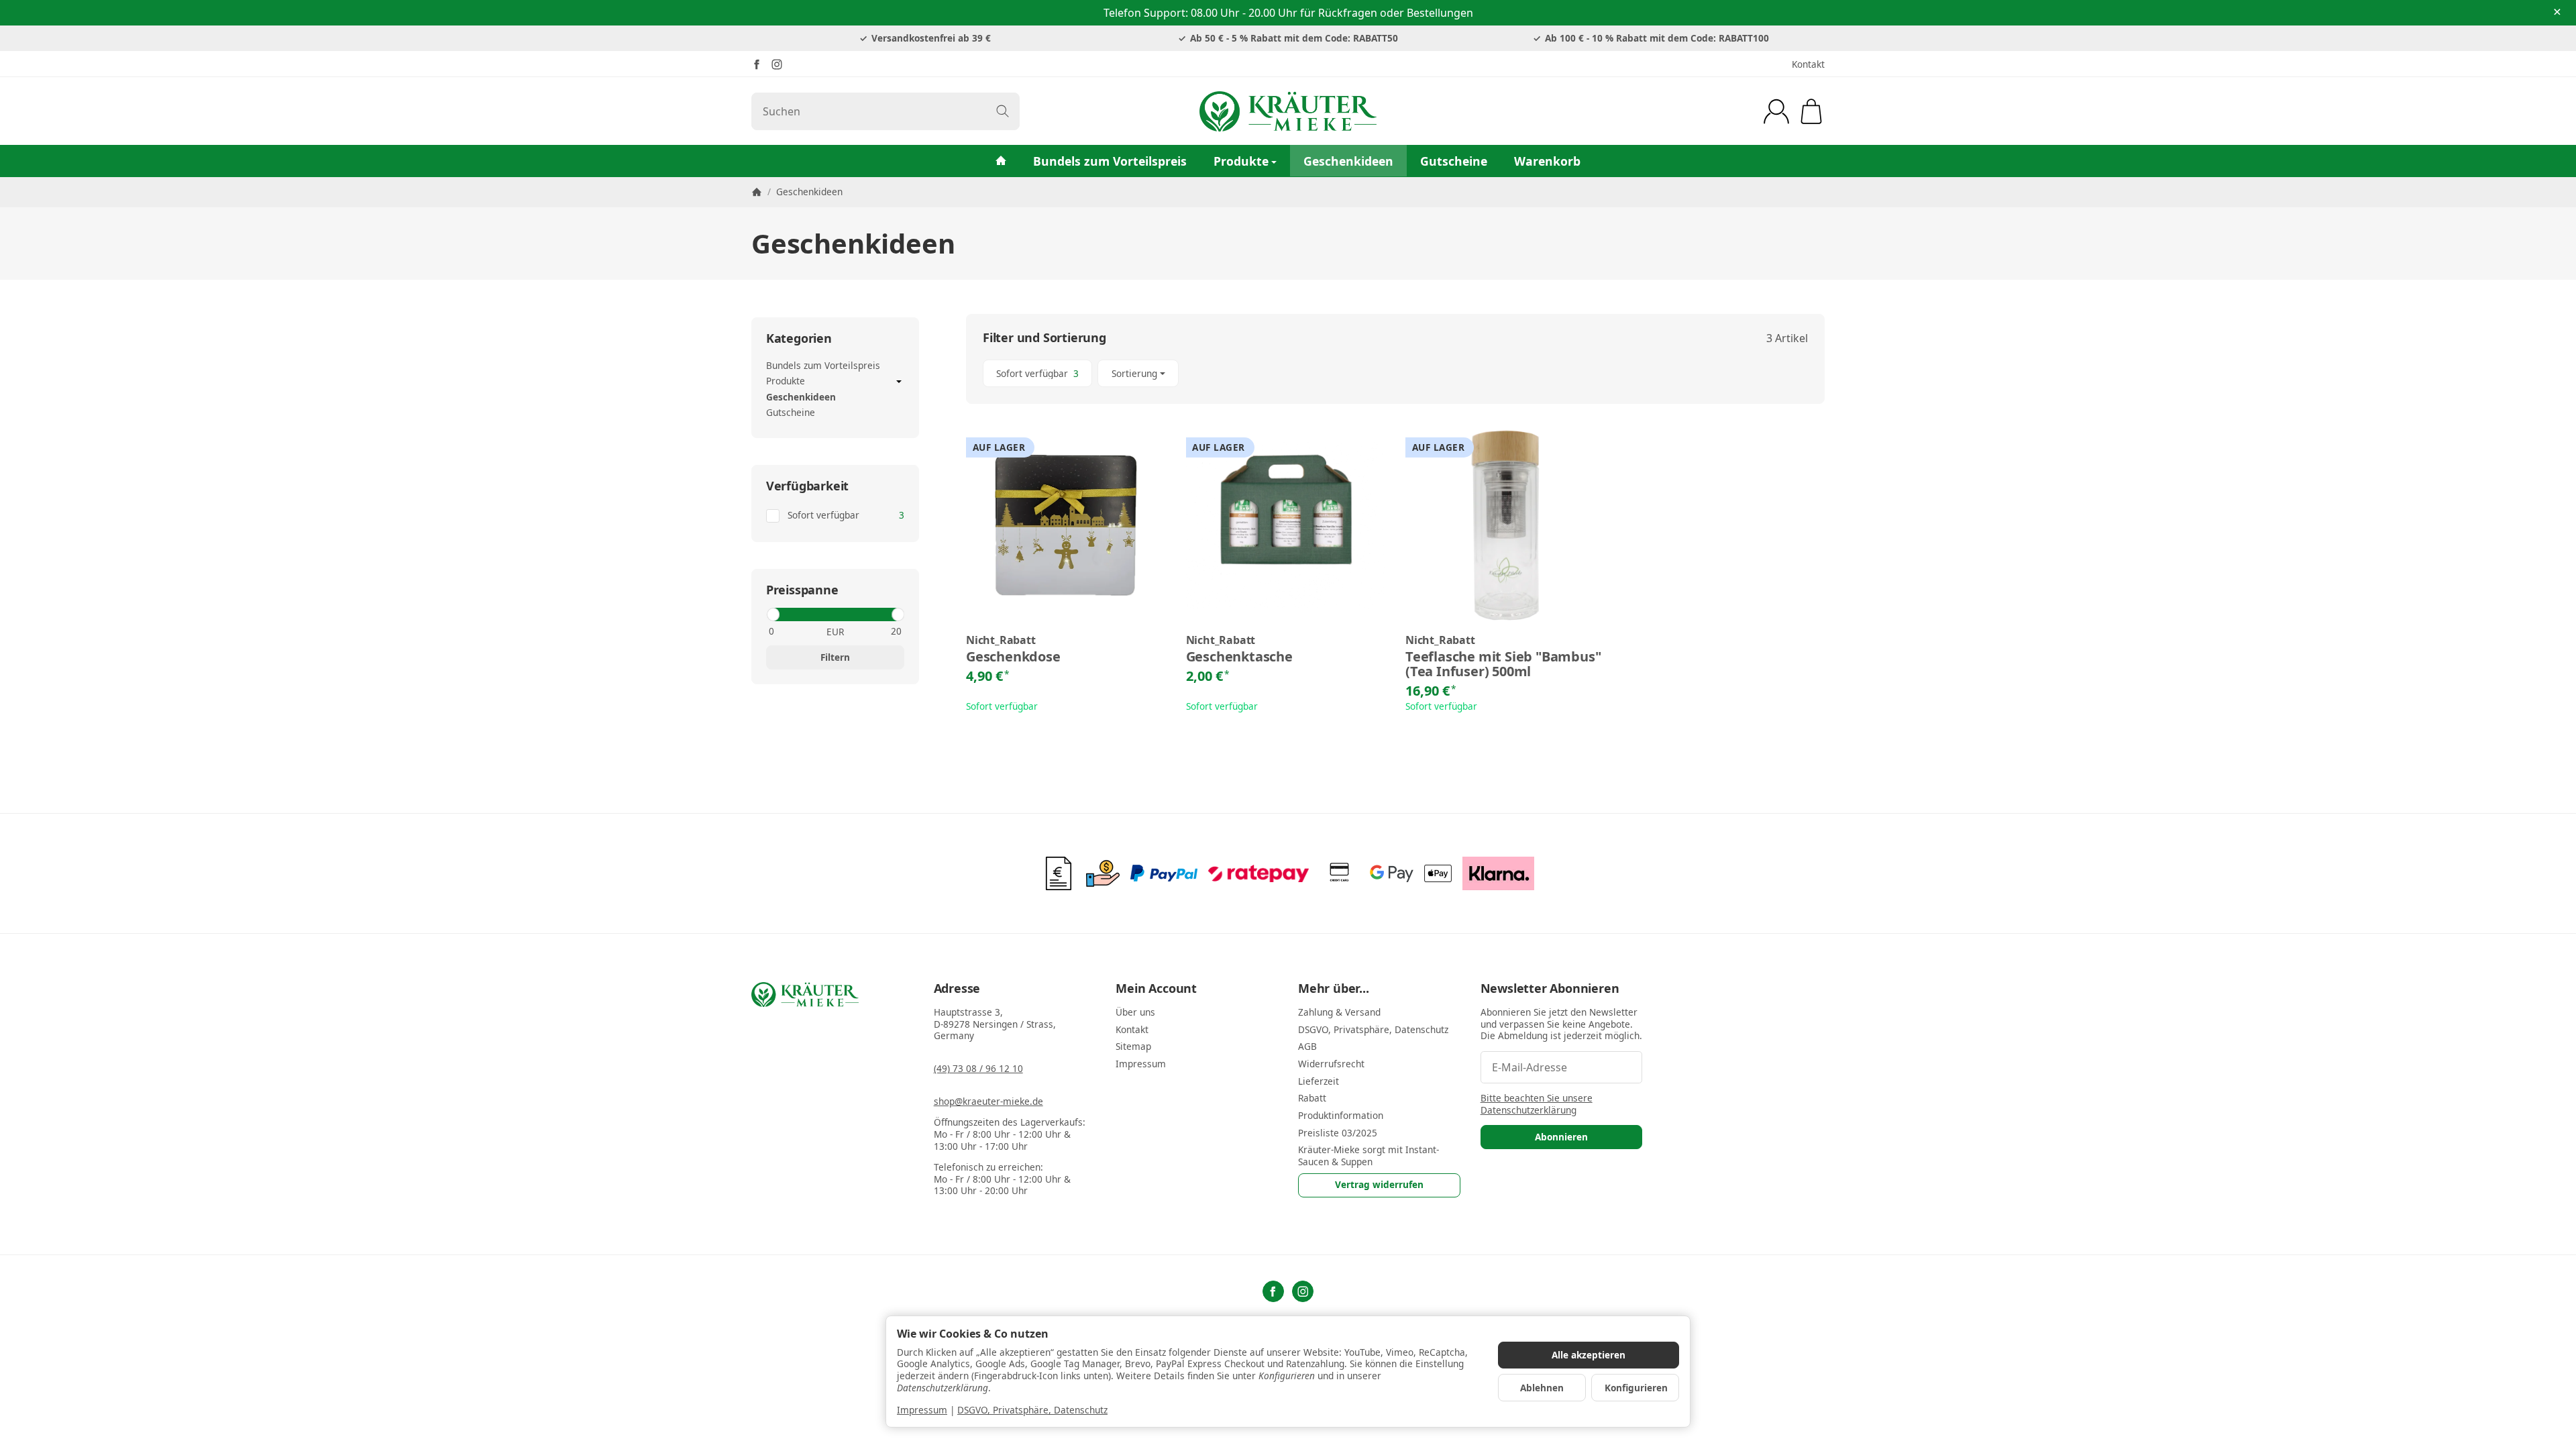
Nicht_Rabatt (1001, 641)
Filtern (835, 657)
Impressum (922, 1410)
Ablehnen (1542, 1388)
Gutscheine (1454, 161)
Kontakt (1808, 64)
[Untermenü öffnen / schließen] (899, 382)
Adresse (957, 989)
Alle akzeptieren (1589, 1355)
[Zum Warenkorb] (1811, 111)
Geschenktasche (1239, 657)
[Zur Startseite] (1288, 111)
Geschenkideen (1348, 161)
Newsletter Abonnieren (1550, 989)
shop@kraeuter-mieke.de (988, 1101)
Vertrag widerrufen (1379, 1184)
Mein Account (1156, 989)
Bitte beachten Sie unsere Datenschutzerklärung (1537, 1104)
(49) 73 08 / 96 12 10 (978, 1068)
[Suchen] (1003, 111)
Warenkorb (1547, 161)
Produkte (1241, 161)
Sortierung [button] (1134, 373)
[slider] (772, 614)
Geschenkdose (1013, 657)
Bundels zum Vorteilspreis (1110, 161)
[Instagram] (777, 64)
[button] (1395, 373)
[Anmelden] (1776, 111)
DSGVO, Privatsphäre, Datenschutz (1032, 1410)
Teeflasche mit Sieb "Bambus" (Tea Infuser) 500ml (1503, 664)
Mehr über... (1334, 989)
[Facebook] (757, 64)
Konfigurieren (1636, 1388)
